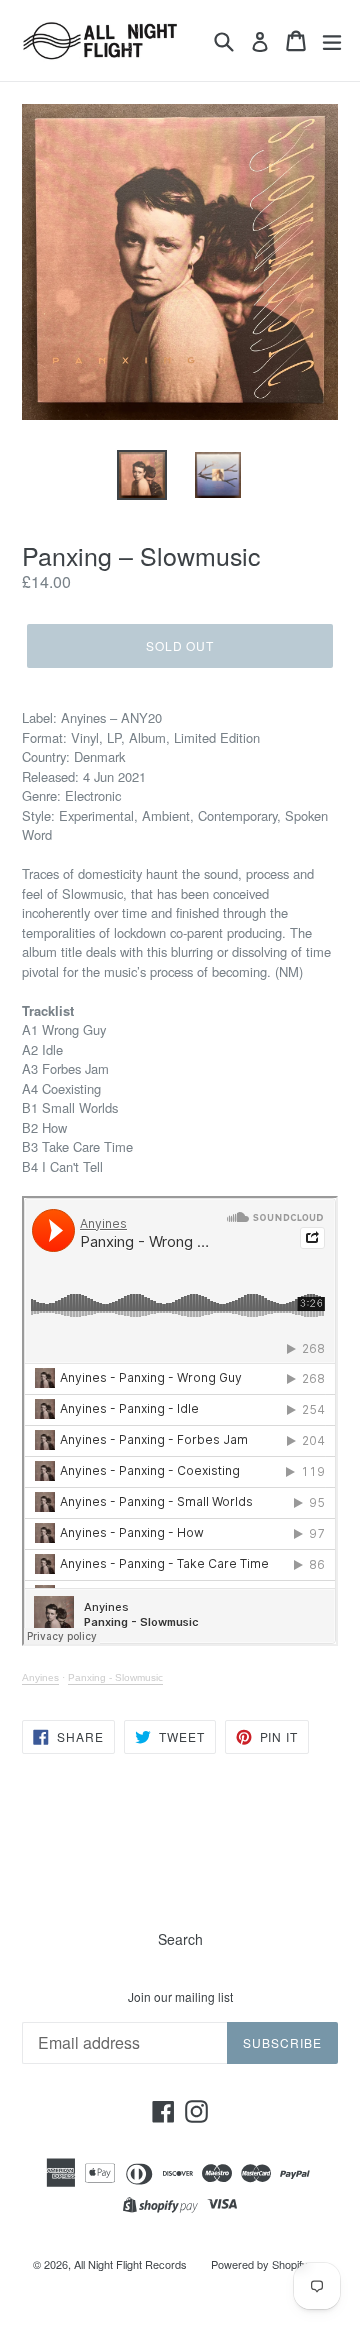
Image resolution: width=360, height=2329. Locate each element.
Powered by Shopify (259, 2264)
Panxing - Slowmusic (115, 1677)
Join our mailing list (180, 1997)
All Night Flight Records (130, 2264)
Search (180, 1939)
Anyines (40, 1677)
